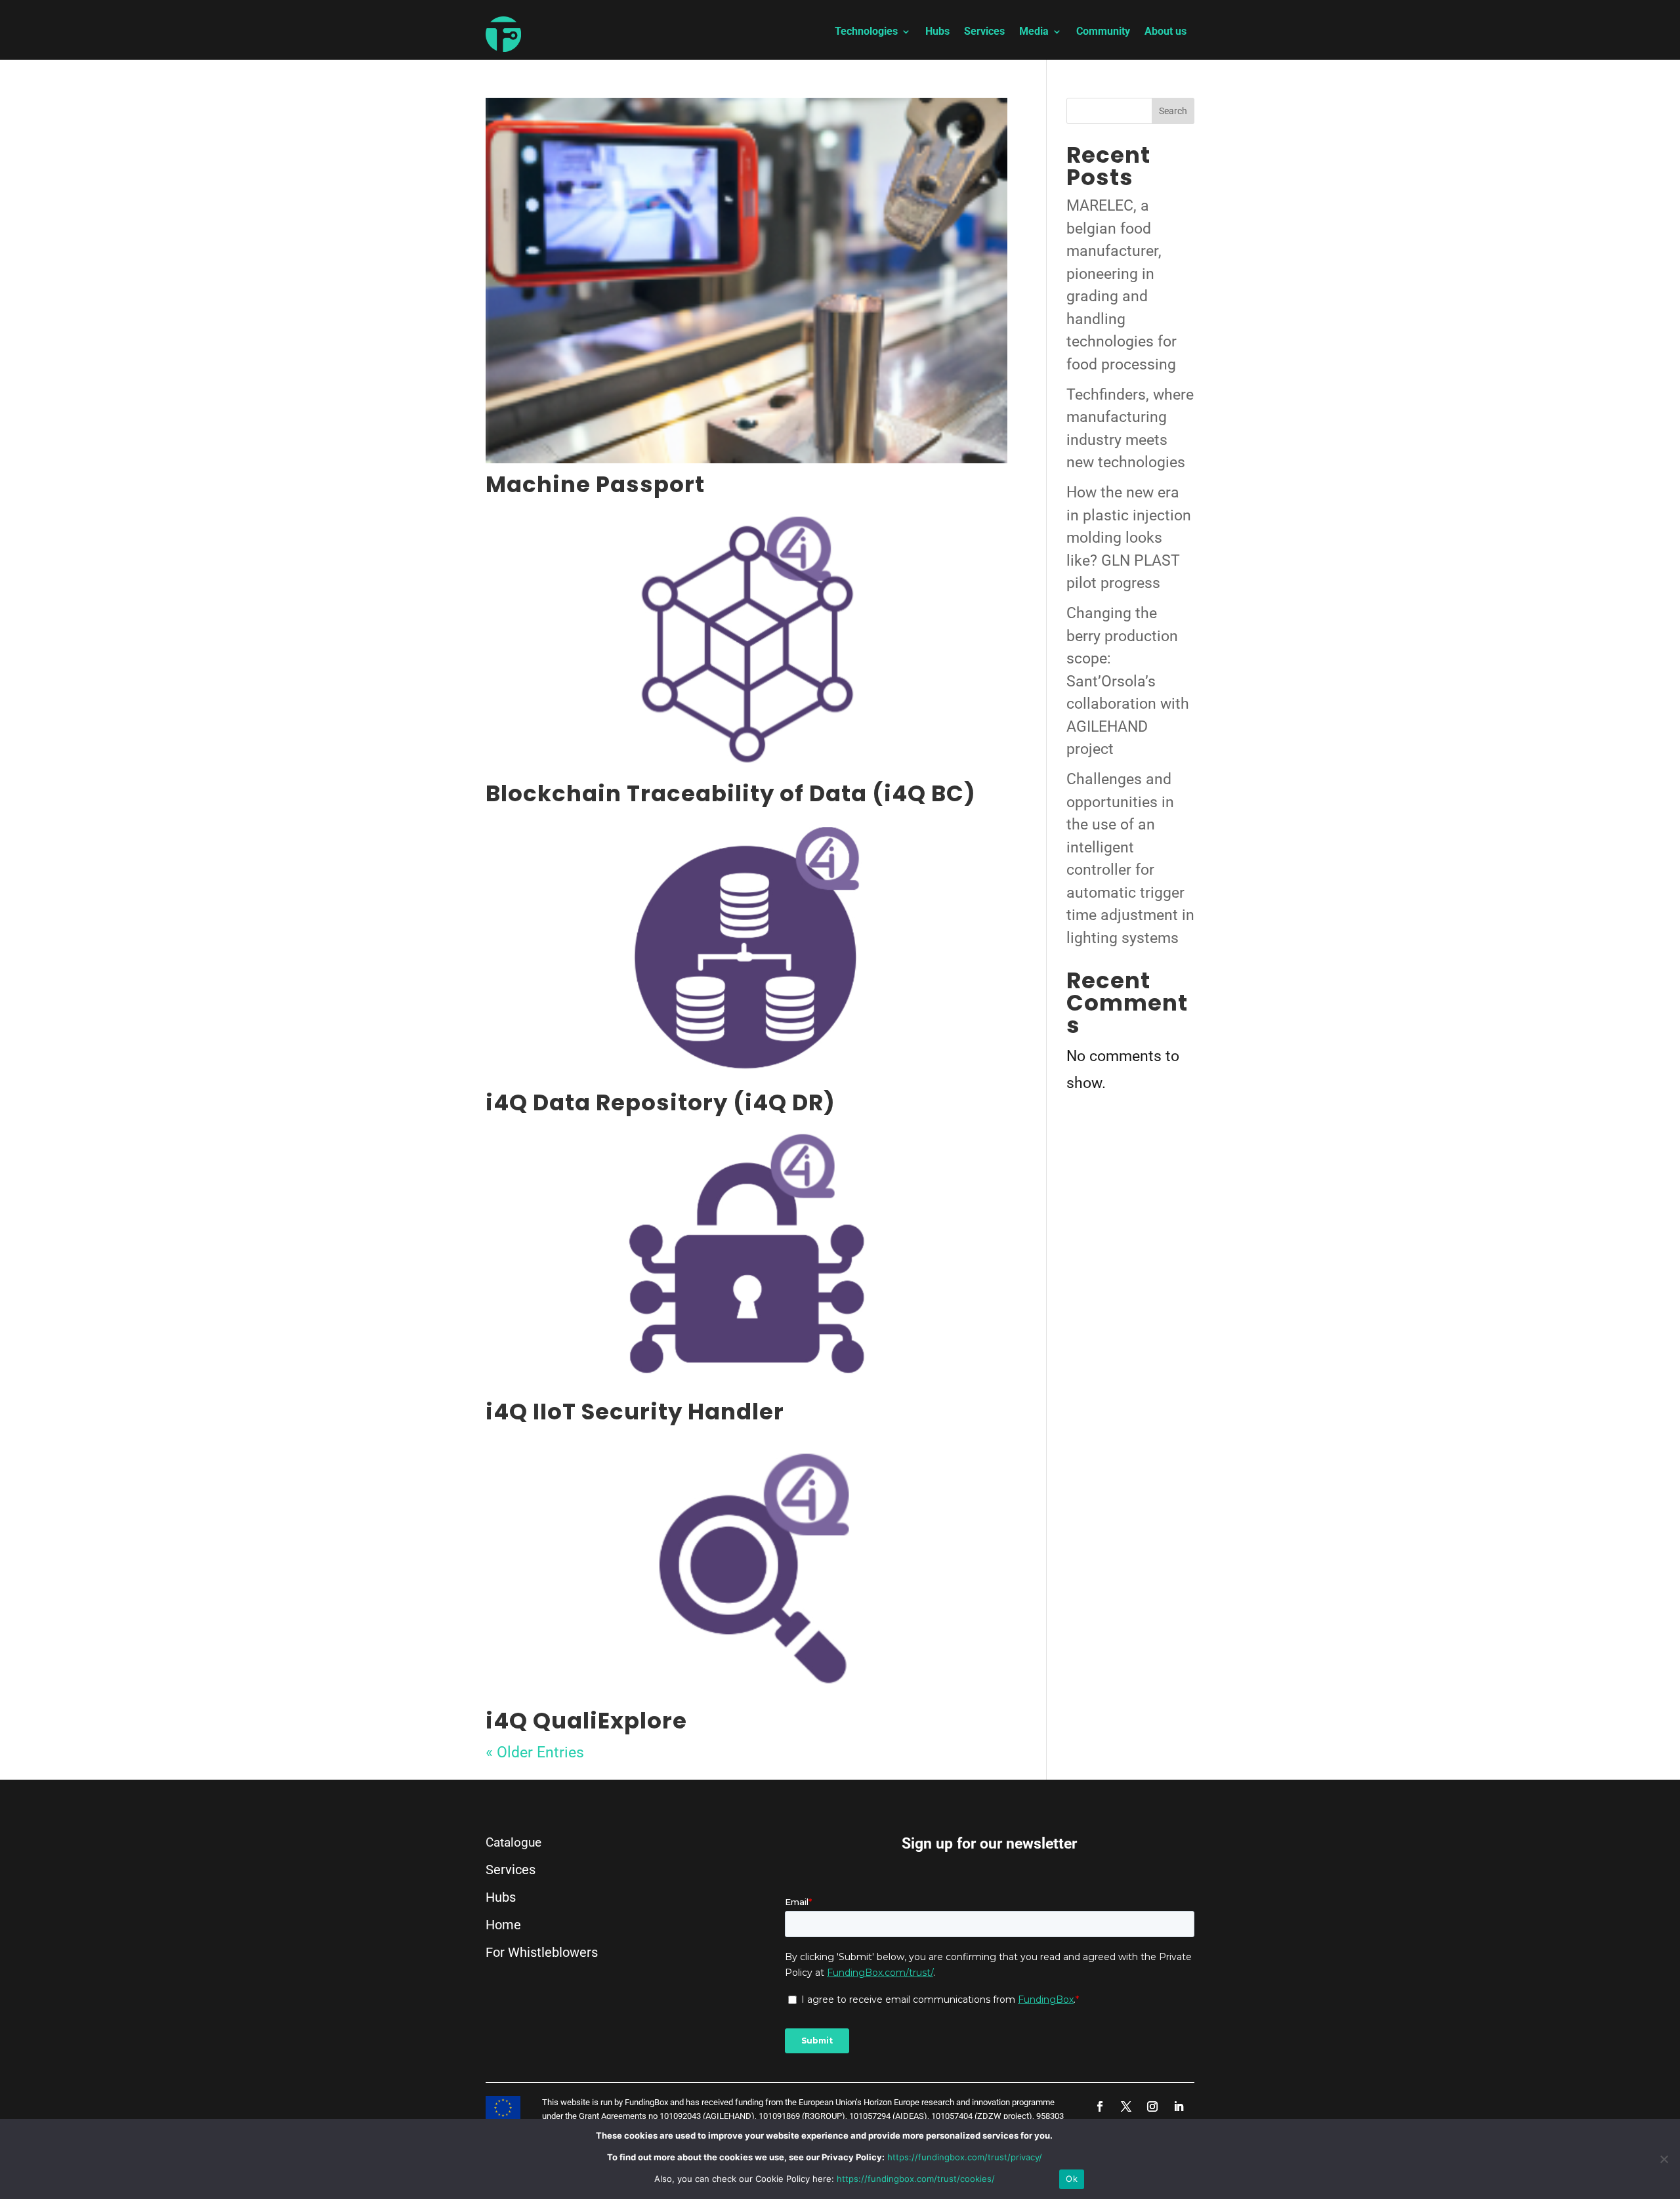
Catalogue (514, 1842)
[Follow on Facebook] (1100, 2106)
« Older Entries (535, 1752)
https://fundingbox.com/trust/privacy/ (965, 2157)
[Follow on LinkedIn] (1179, 2106)
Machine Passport (595, 484)
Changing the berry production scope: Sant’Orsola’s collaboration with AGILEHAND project (1128, 681)
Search (1173, 111)
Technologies (866, 32)
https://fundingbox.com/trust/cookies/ (916, 2179)
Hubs (937, 32)
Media (1034, 32)
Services (984, 32)
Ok (1072, 2179)
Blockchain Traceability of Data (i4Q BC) (731, 793)
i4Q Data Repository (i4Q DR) (661, 1102)
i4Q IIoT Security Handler (635, 1412)
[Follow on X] (1126, 2106)
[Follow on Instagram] (1152, 2106)
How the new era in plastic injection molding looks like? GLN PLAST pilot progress (1129, 538)
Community (1103, 32)
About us (1165, 32)
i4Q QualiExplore (586, 1721)
